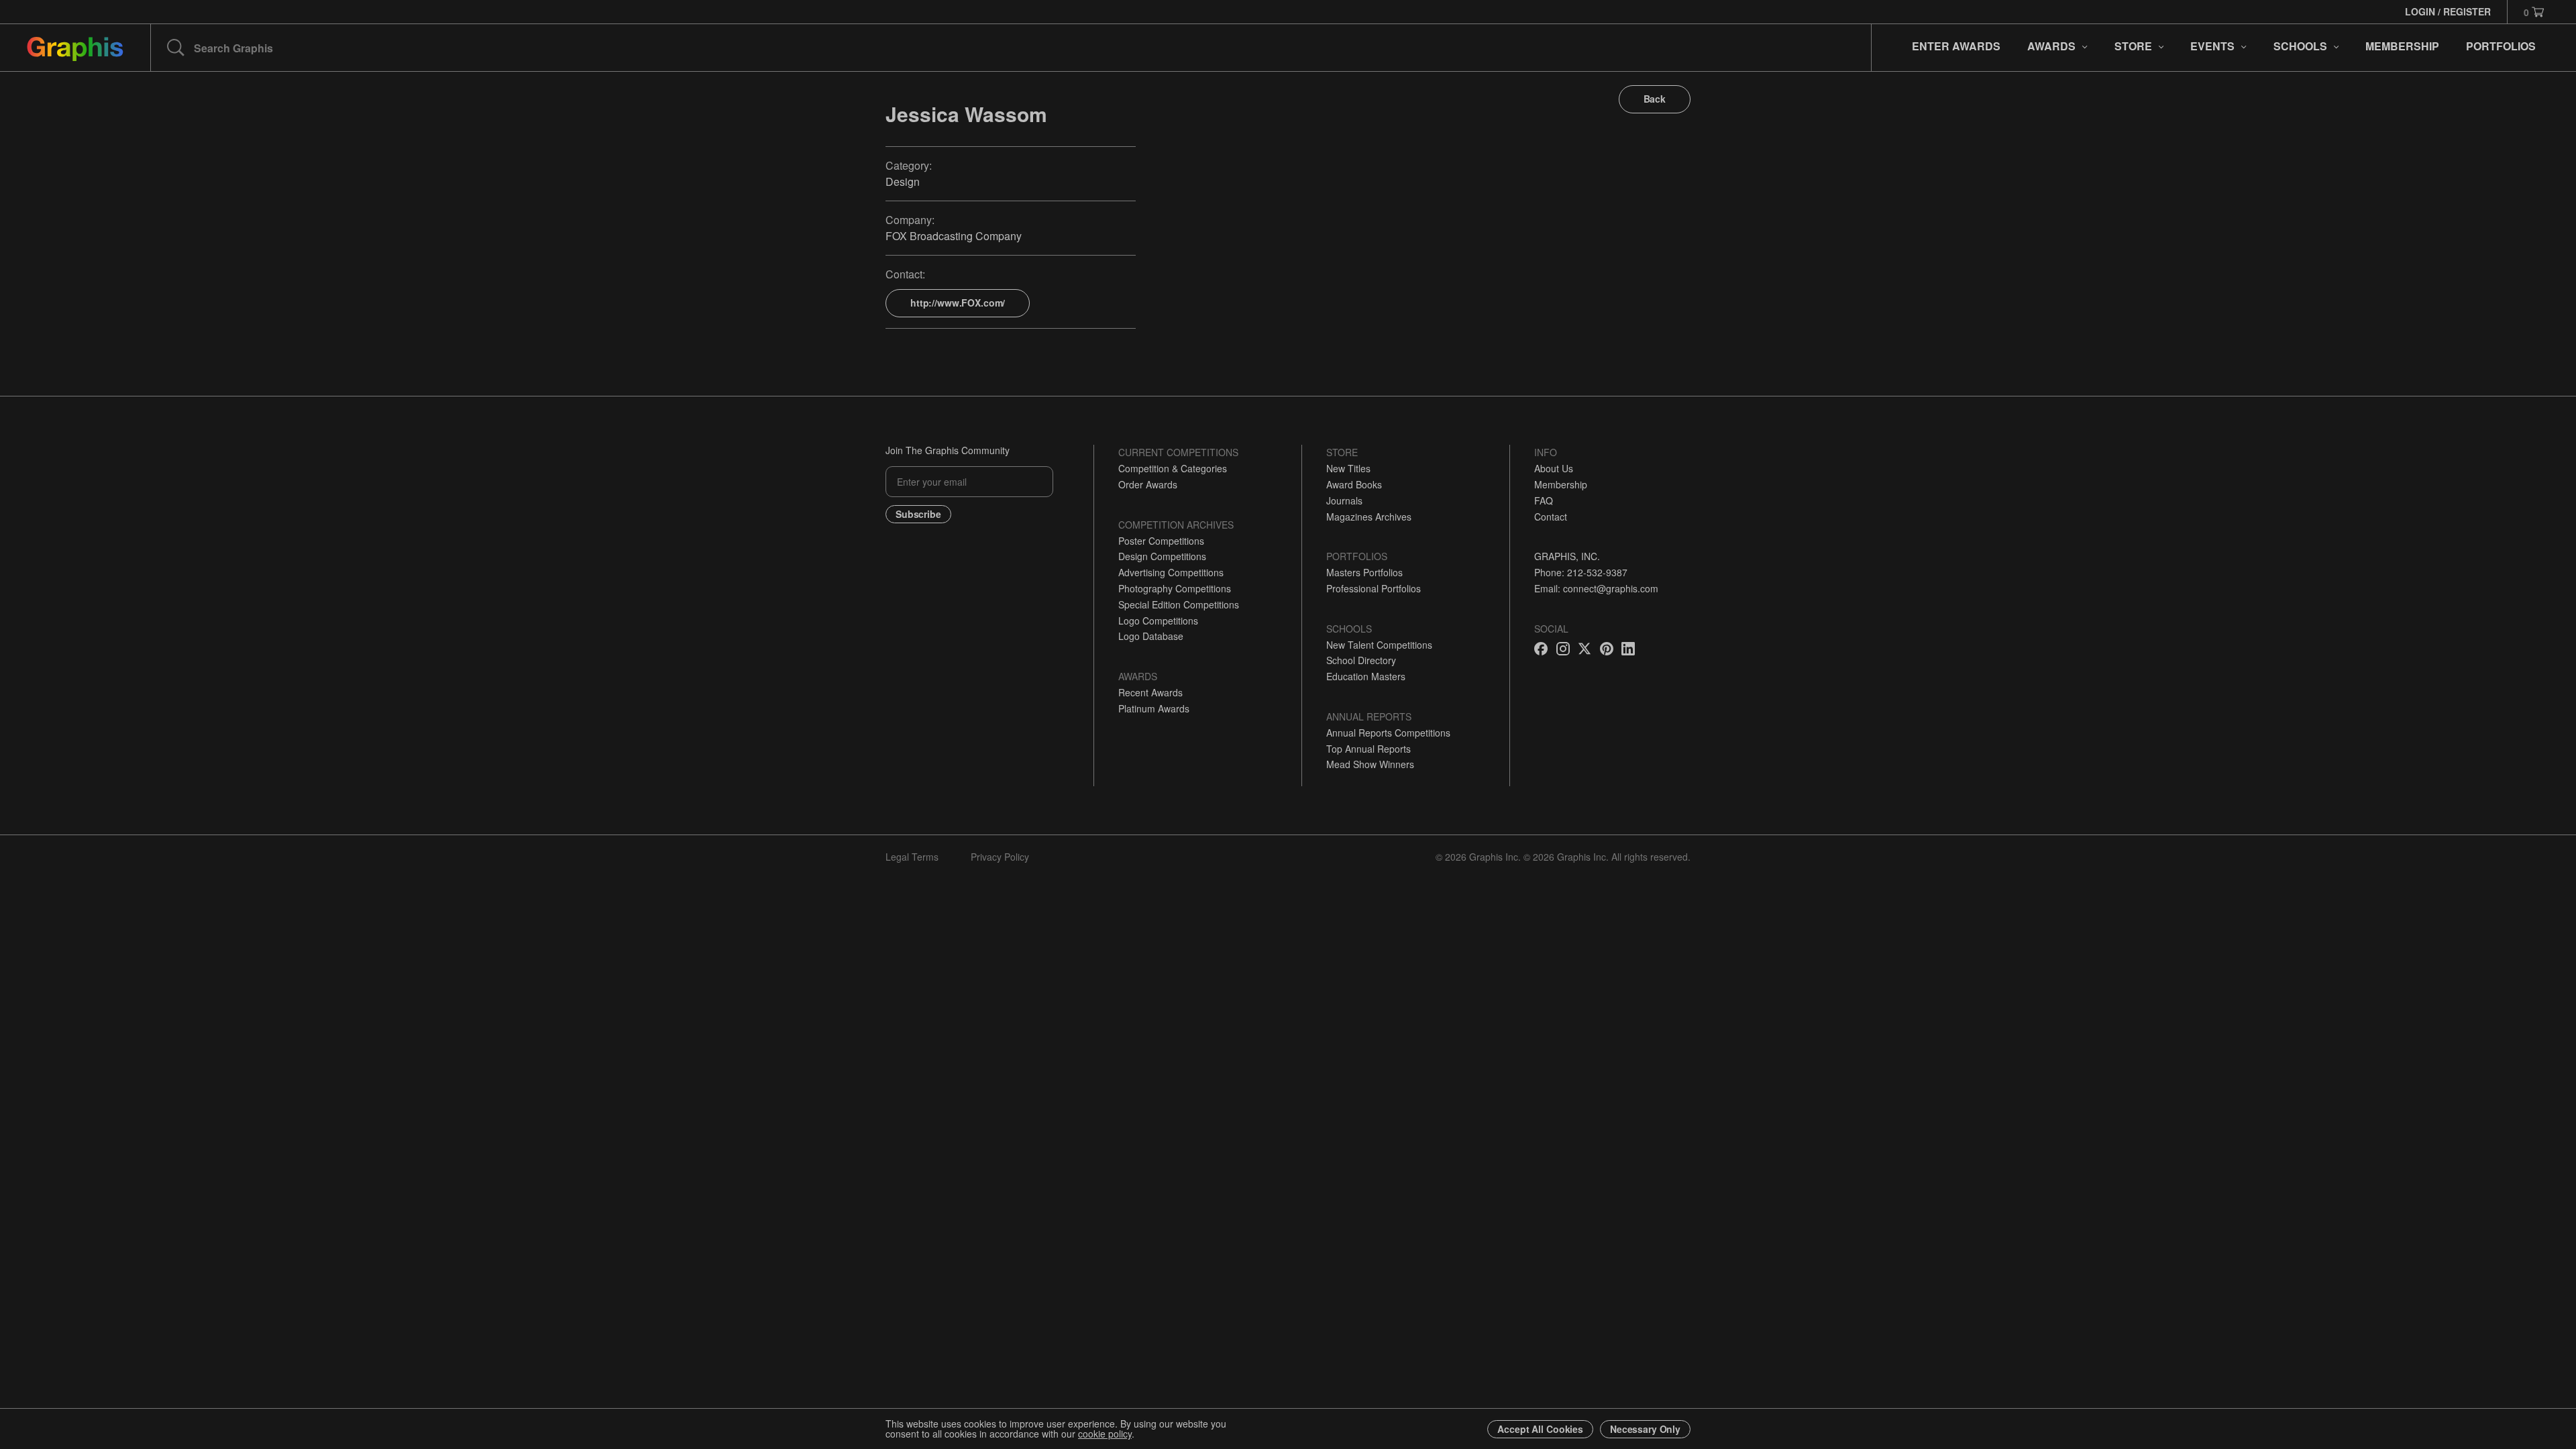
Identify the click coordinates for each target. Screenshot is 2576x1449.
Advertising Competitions (1171, 572)
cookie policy (1105, 1434)
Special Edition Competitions (1179, 604)
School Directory (1361, 660)
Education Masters (1366, 676)
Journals (1344, 500)
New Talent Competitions (1379, 645)
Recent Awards (1150, 692)
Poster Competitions (1161, 541)
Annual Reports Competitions (1388, 733)
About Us (1554, 468)
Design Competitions (1162, 556)
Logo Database (1151, 636)
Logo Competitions (1158, 621)
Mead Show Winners (1370, 764)
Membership (1561, 484)
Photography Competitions (1175, 588)
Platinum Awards (1154, 708)
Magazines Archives (1369, 517)
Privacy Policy (1000, 857)
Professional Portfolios (1374, 588)
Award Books (1354, 484)
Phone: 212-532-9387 (1581, 572)
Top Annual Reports (1368, 749)
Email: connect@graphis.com (1596, 588)
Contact (1551, 517)
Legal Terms (912, 857)
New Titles (1348, 468)
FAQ (1544, 500)
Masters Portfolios (1364, 572)
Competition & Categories (1173, 468)
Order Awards (1148, 484)
